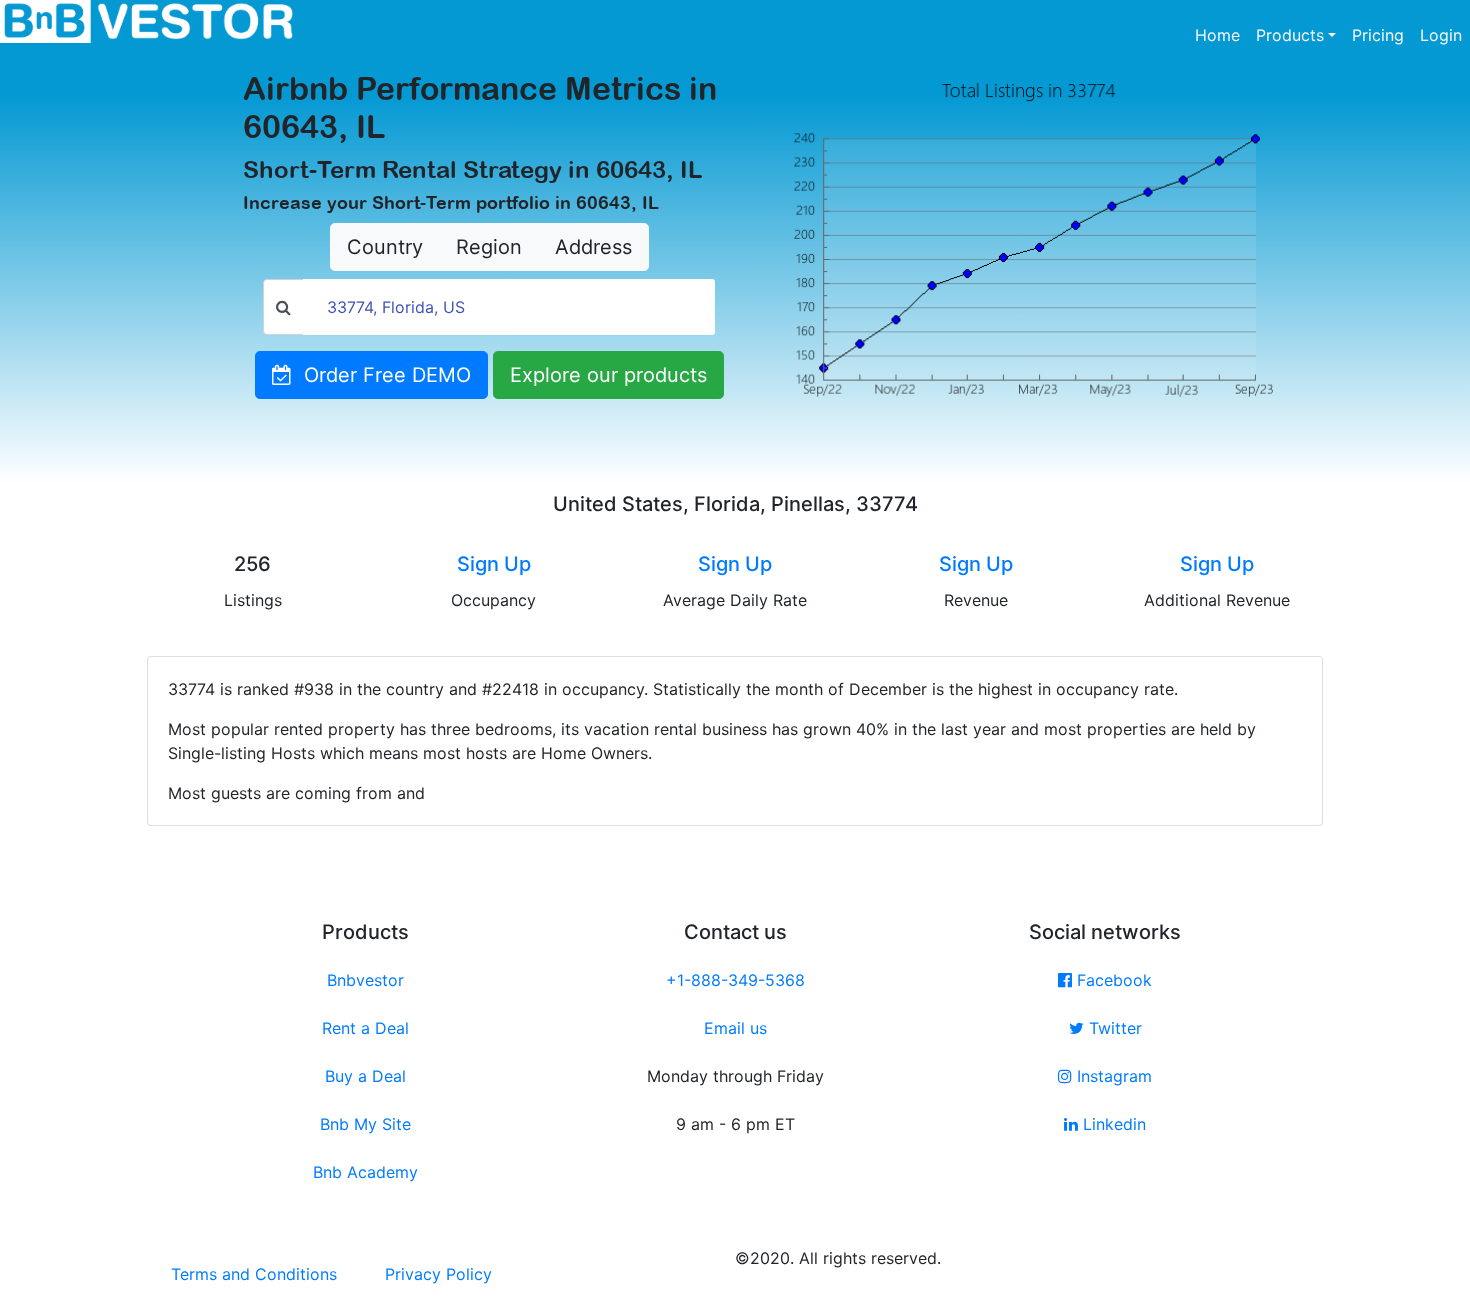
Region (489, 247)
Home (1221, 34)
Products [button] (1290, 35)
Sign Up (494, 564)
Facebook (1112, 980)
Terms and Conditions (254, 1274)
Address (593, 247)
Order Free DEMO (381, 375)
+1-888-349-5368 (735, 980)
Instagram (1112, 1076)
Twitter (1113, 1028)
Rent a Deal (365, 1028)
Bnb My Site (365, 1124)
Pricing (1378, 35)
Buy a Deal (365, 1076)
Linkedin (1112, 1124)
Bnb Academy (365, 1172)
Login (1441, 35)
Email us (735, 1028)
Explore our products (608, 375)
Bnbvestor (365, 980)
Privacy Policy (438, 1274)
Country (385, 247)
